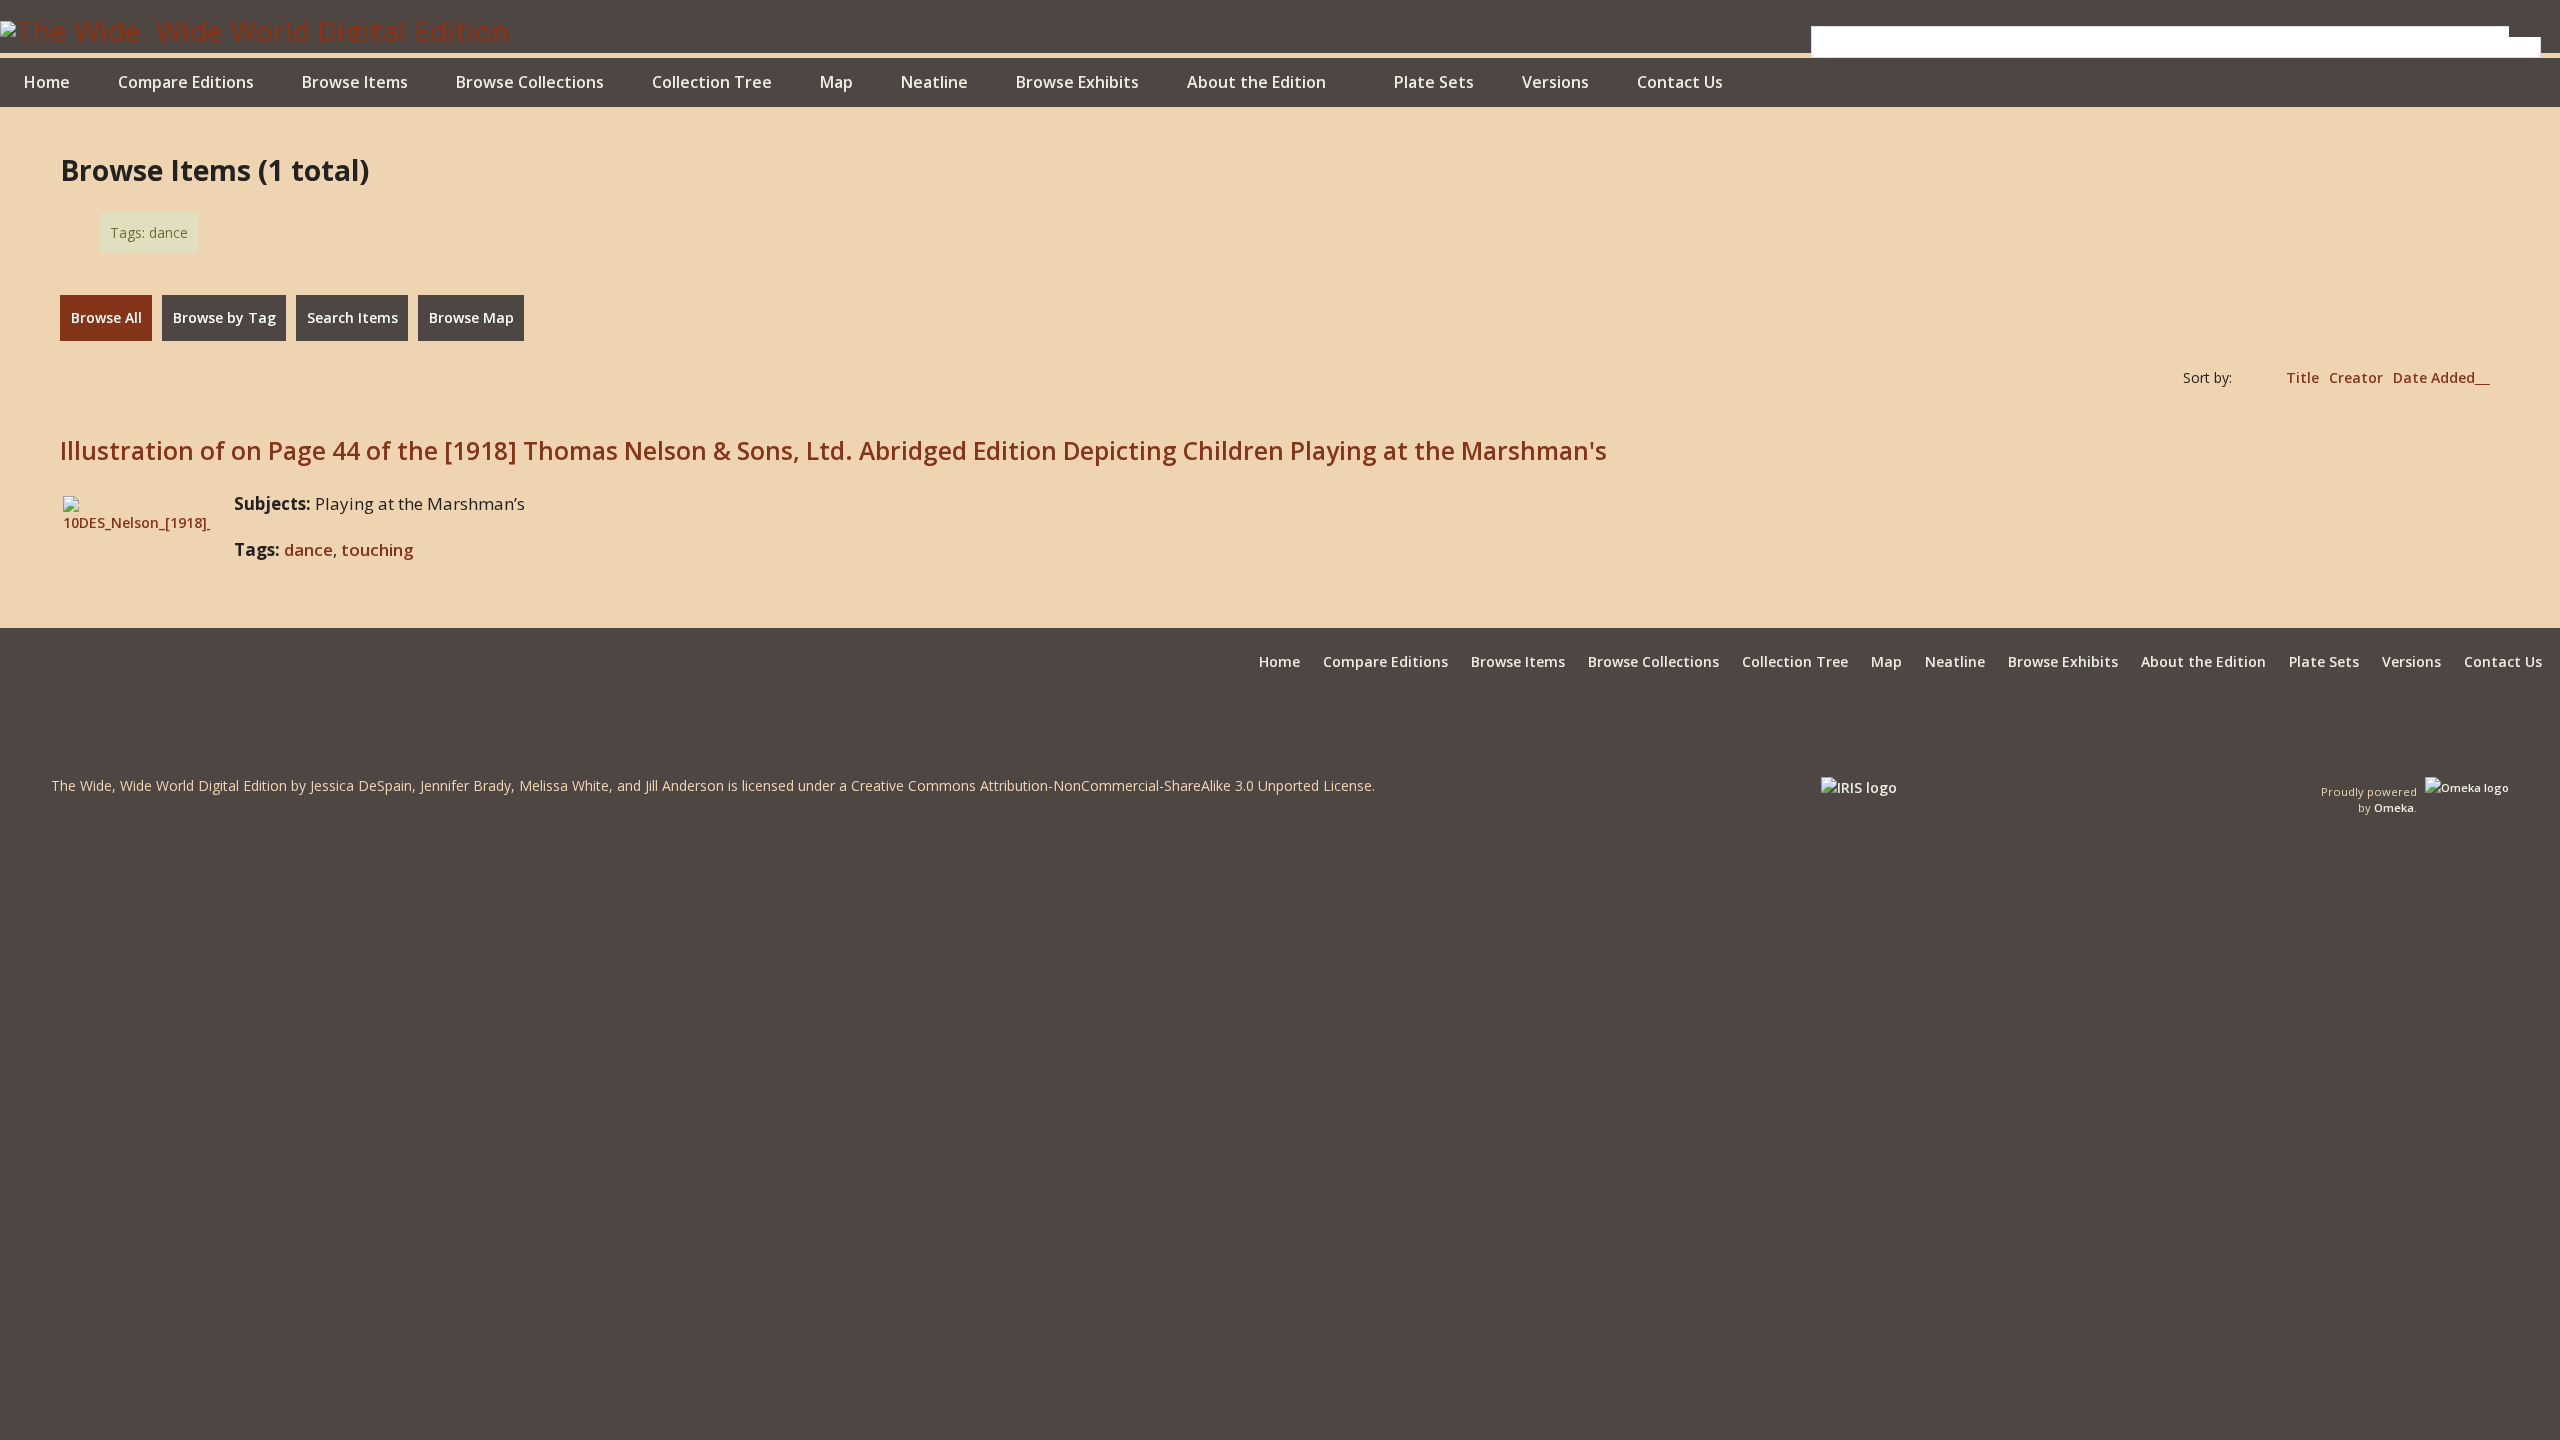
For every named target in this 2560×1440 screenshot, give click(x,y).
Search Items (352, 317)
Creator (2356, 377)
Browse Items (355, 82)
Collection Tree (712, 82)
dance (308, 549)
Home (47, 82)
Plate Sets (1434, 82)
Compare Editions (186, 82)
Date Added (2434, 377)
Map (836, 82)
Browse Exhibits (1077, 82)
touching (377, 549)
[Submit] (2525, 31)
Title (2302, 377)
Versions (1555, 82)
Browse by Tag (224, 317)
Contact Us (1680, 82)
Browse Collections (530, 82)
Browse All (106, 317)
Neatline (934, 82)
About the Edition (1256, 82)
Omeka (2394, 807)
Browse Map (471, 317)
